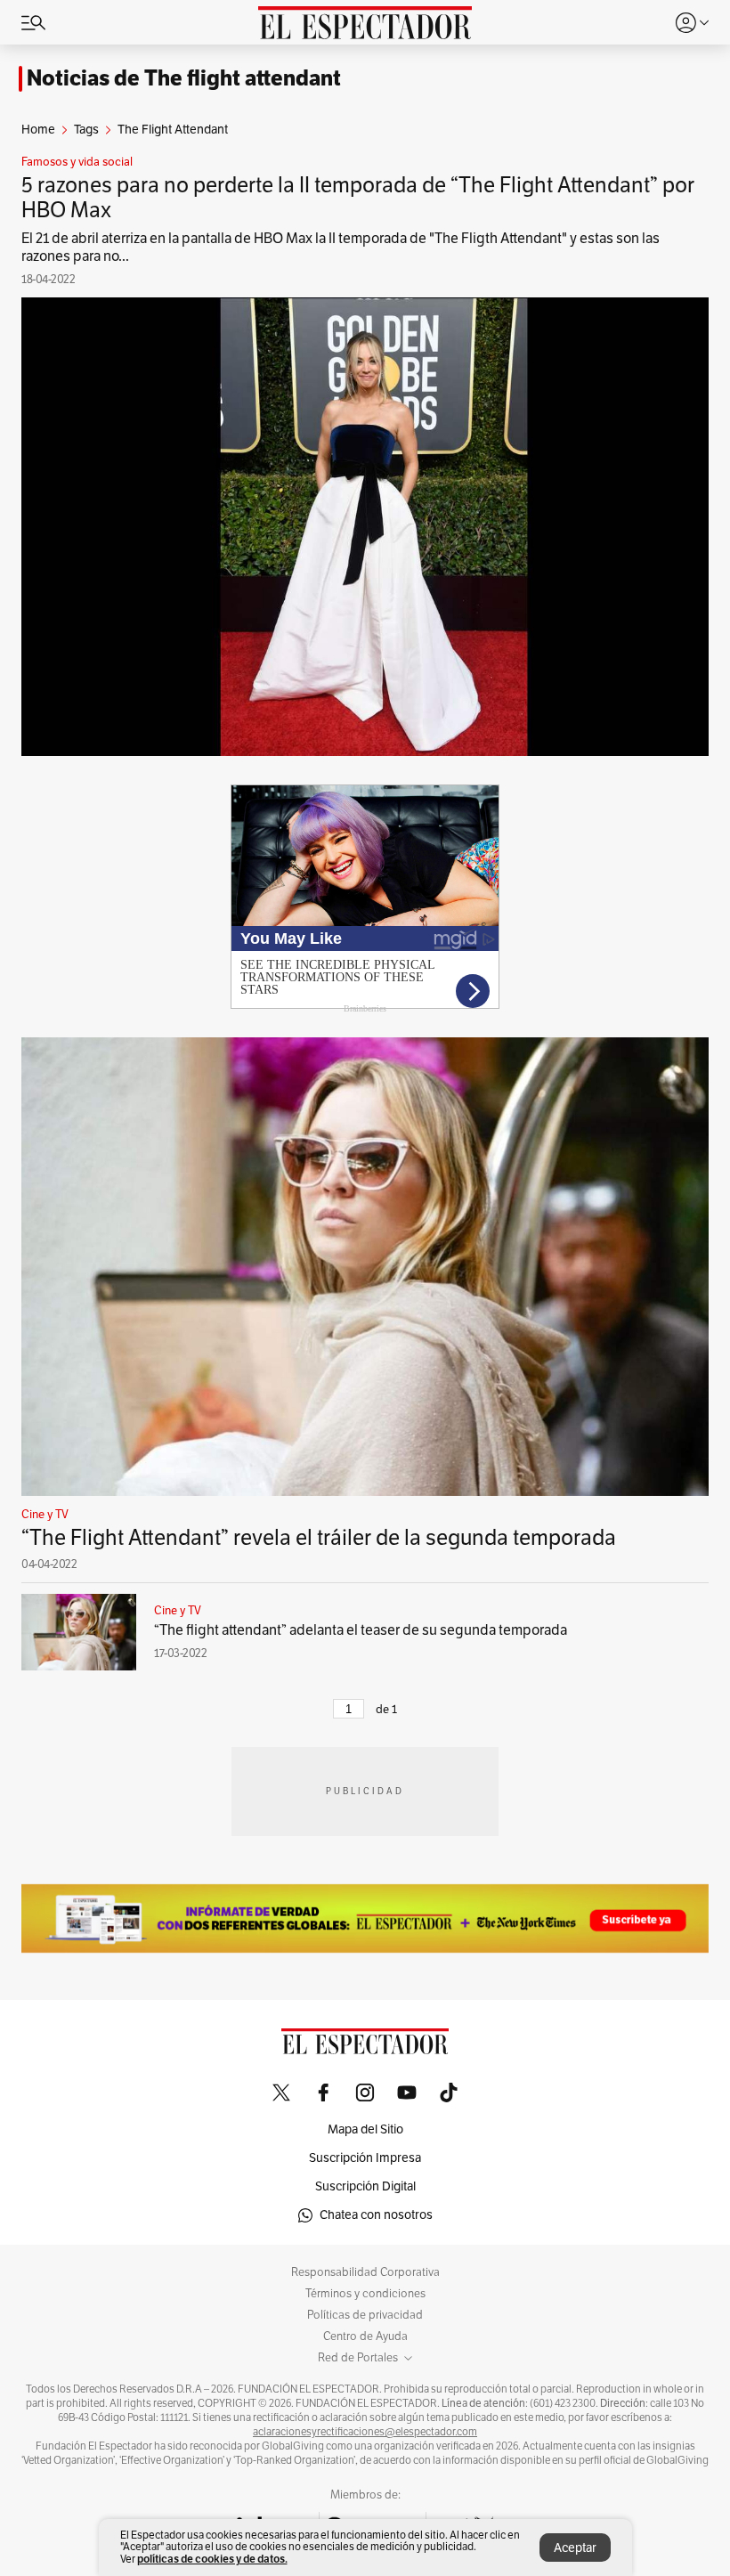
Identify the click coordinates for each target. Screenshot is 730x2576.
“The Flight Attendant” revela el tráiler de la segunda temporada (319, 1538)
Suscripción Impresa (365, 2158)
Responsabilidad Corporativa (365, 2272)
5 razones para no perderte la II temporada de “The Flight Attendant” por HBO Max (358, 198)
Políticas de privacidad (365, 2315)
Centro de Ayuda (365, 2336)
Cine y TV (45, 1515)
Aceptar (575, 2548)
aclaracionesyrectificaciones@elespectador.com (365, 2432)
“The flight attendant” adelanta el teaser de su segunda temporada (361, 1630)
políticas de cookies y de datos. (212, 2559)
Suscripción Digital (365, 2186)
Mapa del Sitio (365, 2129)
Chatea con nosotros (376, 2215)
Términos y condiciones (365, 2294)
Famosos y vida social (77, 162)
